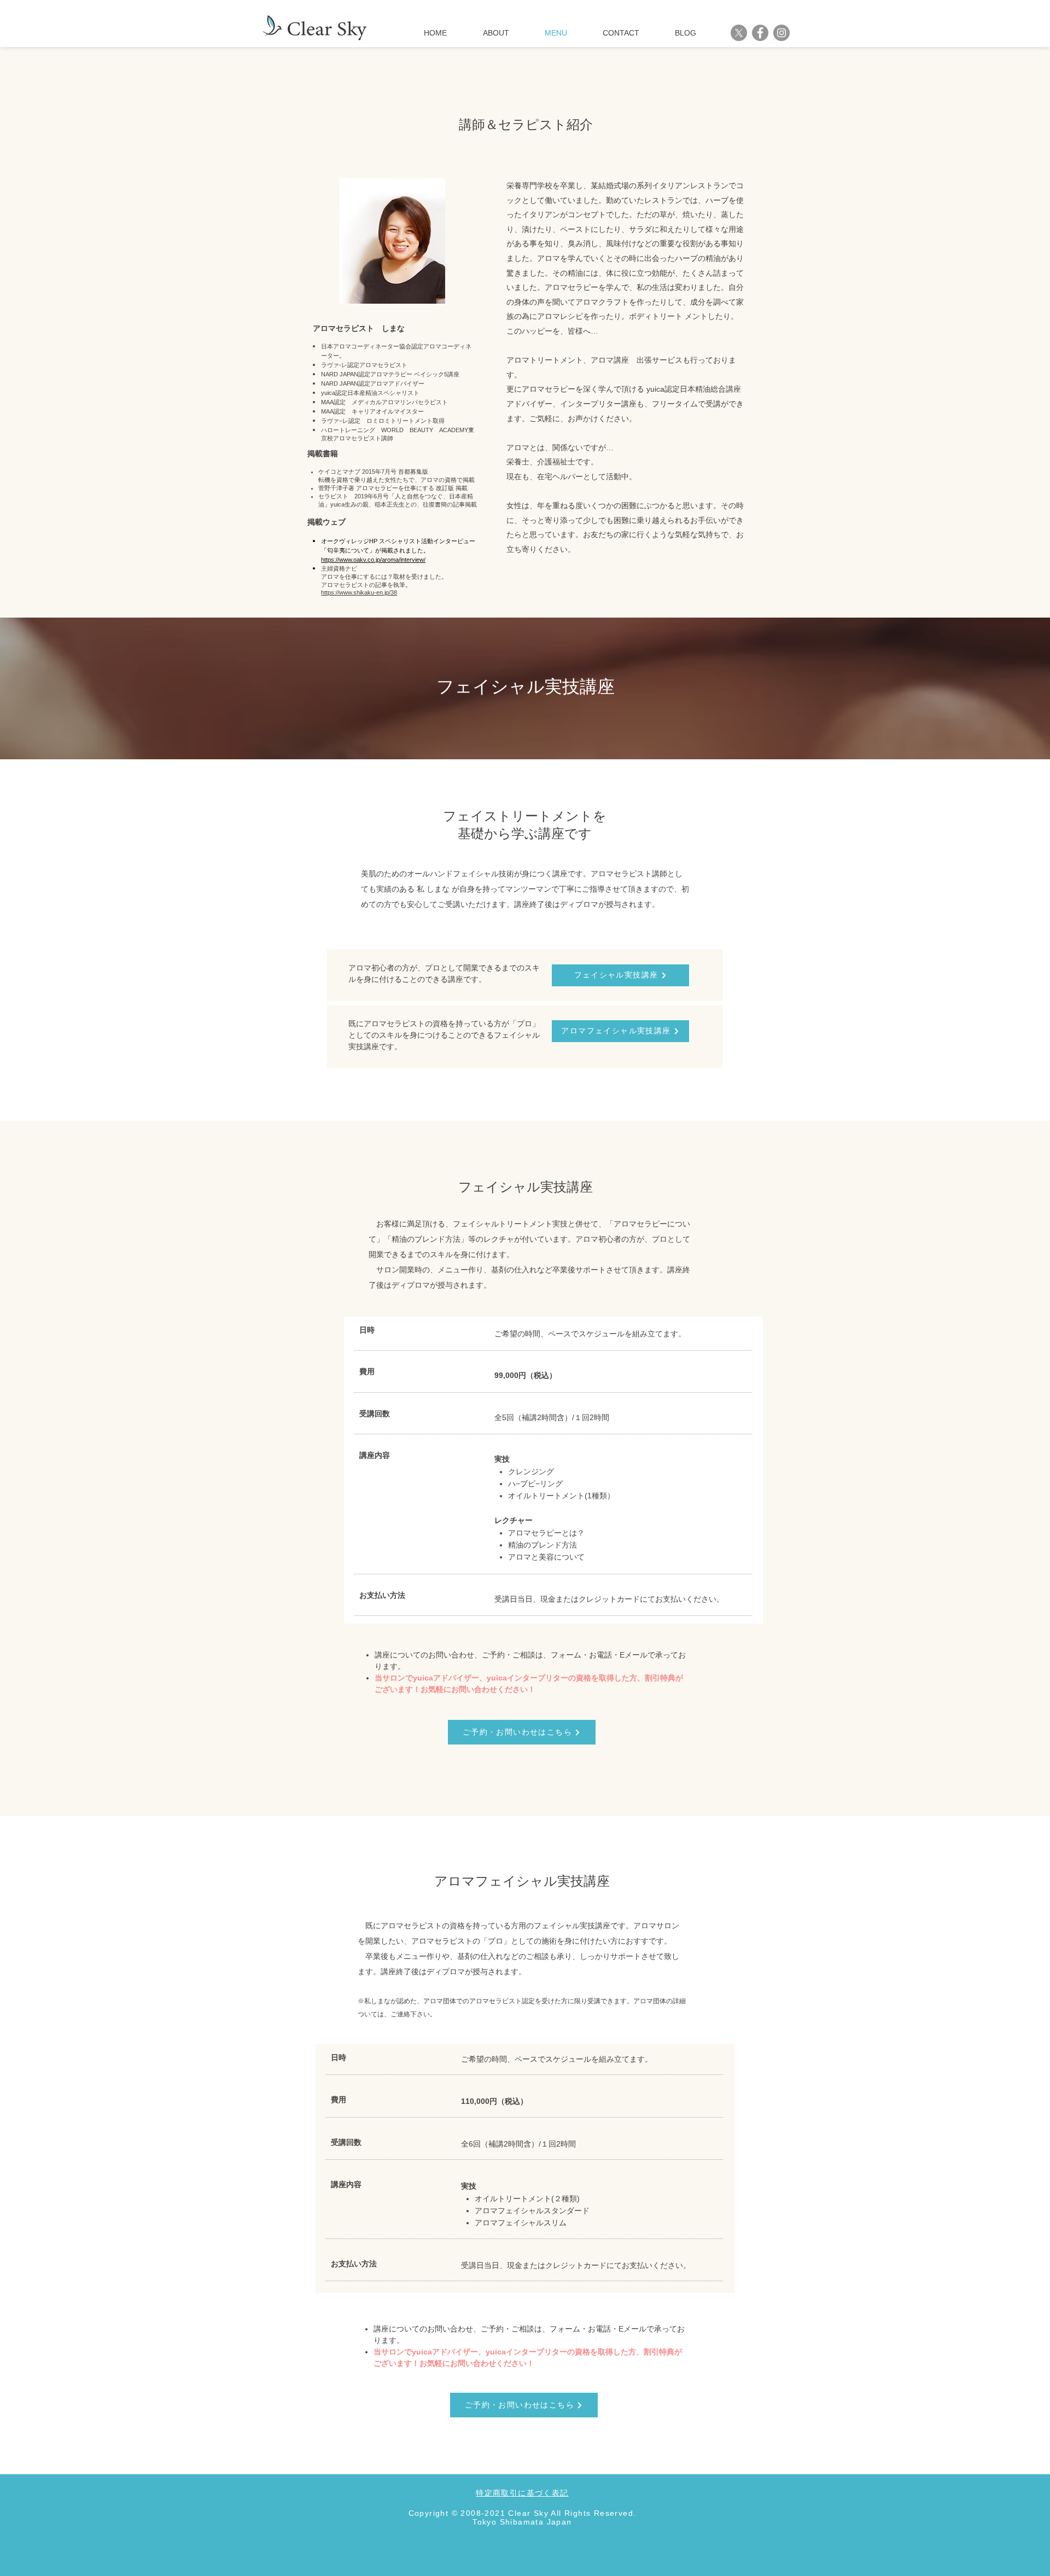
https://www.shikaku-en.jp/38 (359, 592)
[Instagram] (781, 33)
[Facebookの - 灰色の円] (760, 33)
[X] (739, 33)
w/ (422, 560)
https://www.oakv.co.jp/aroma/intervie (370, 560)
